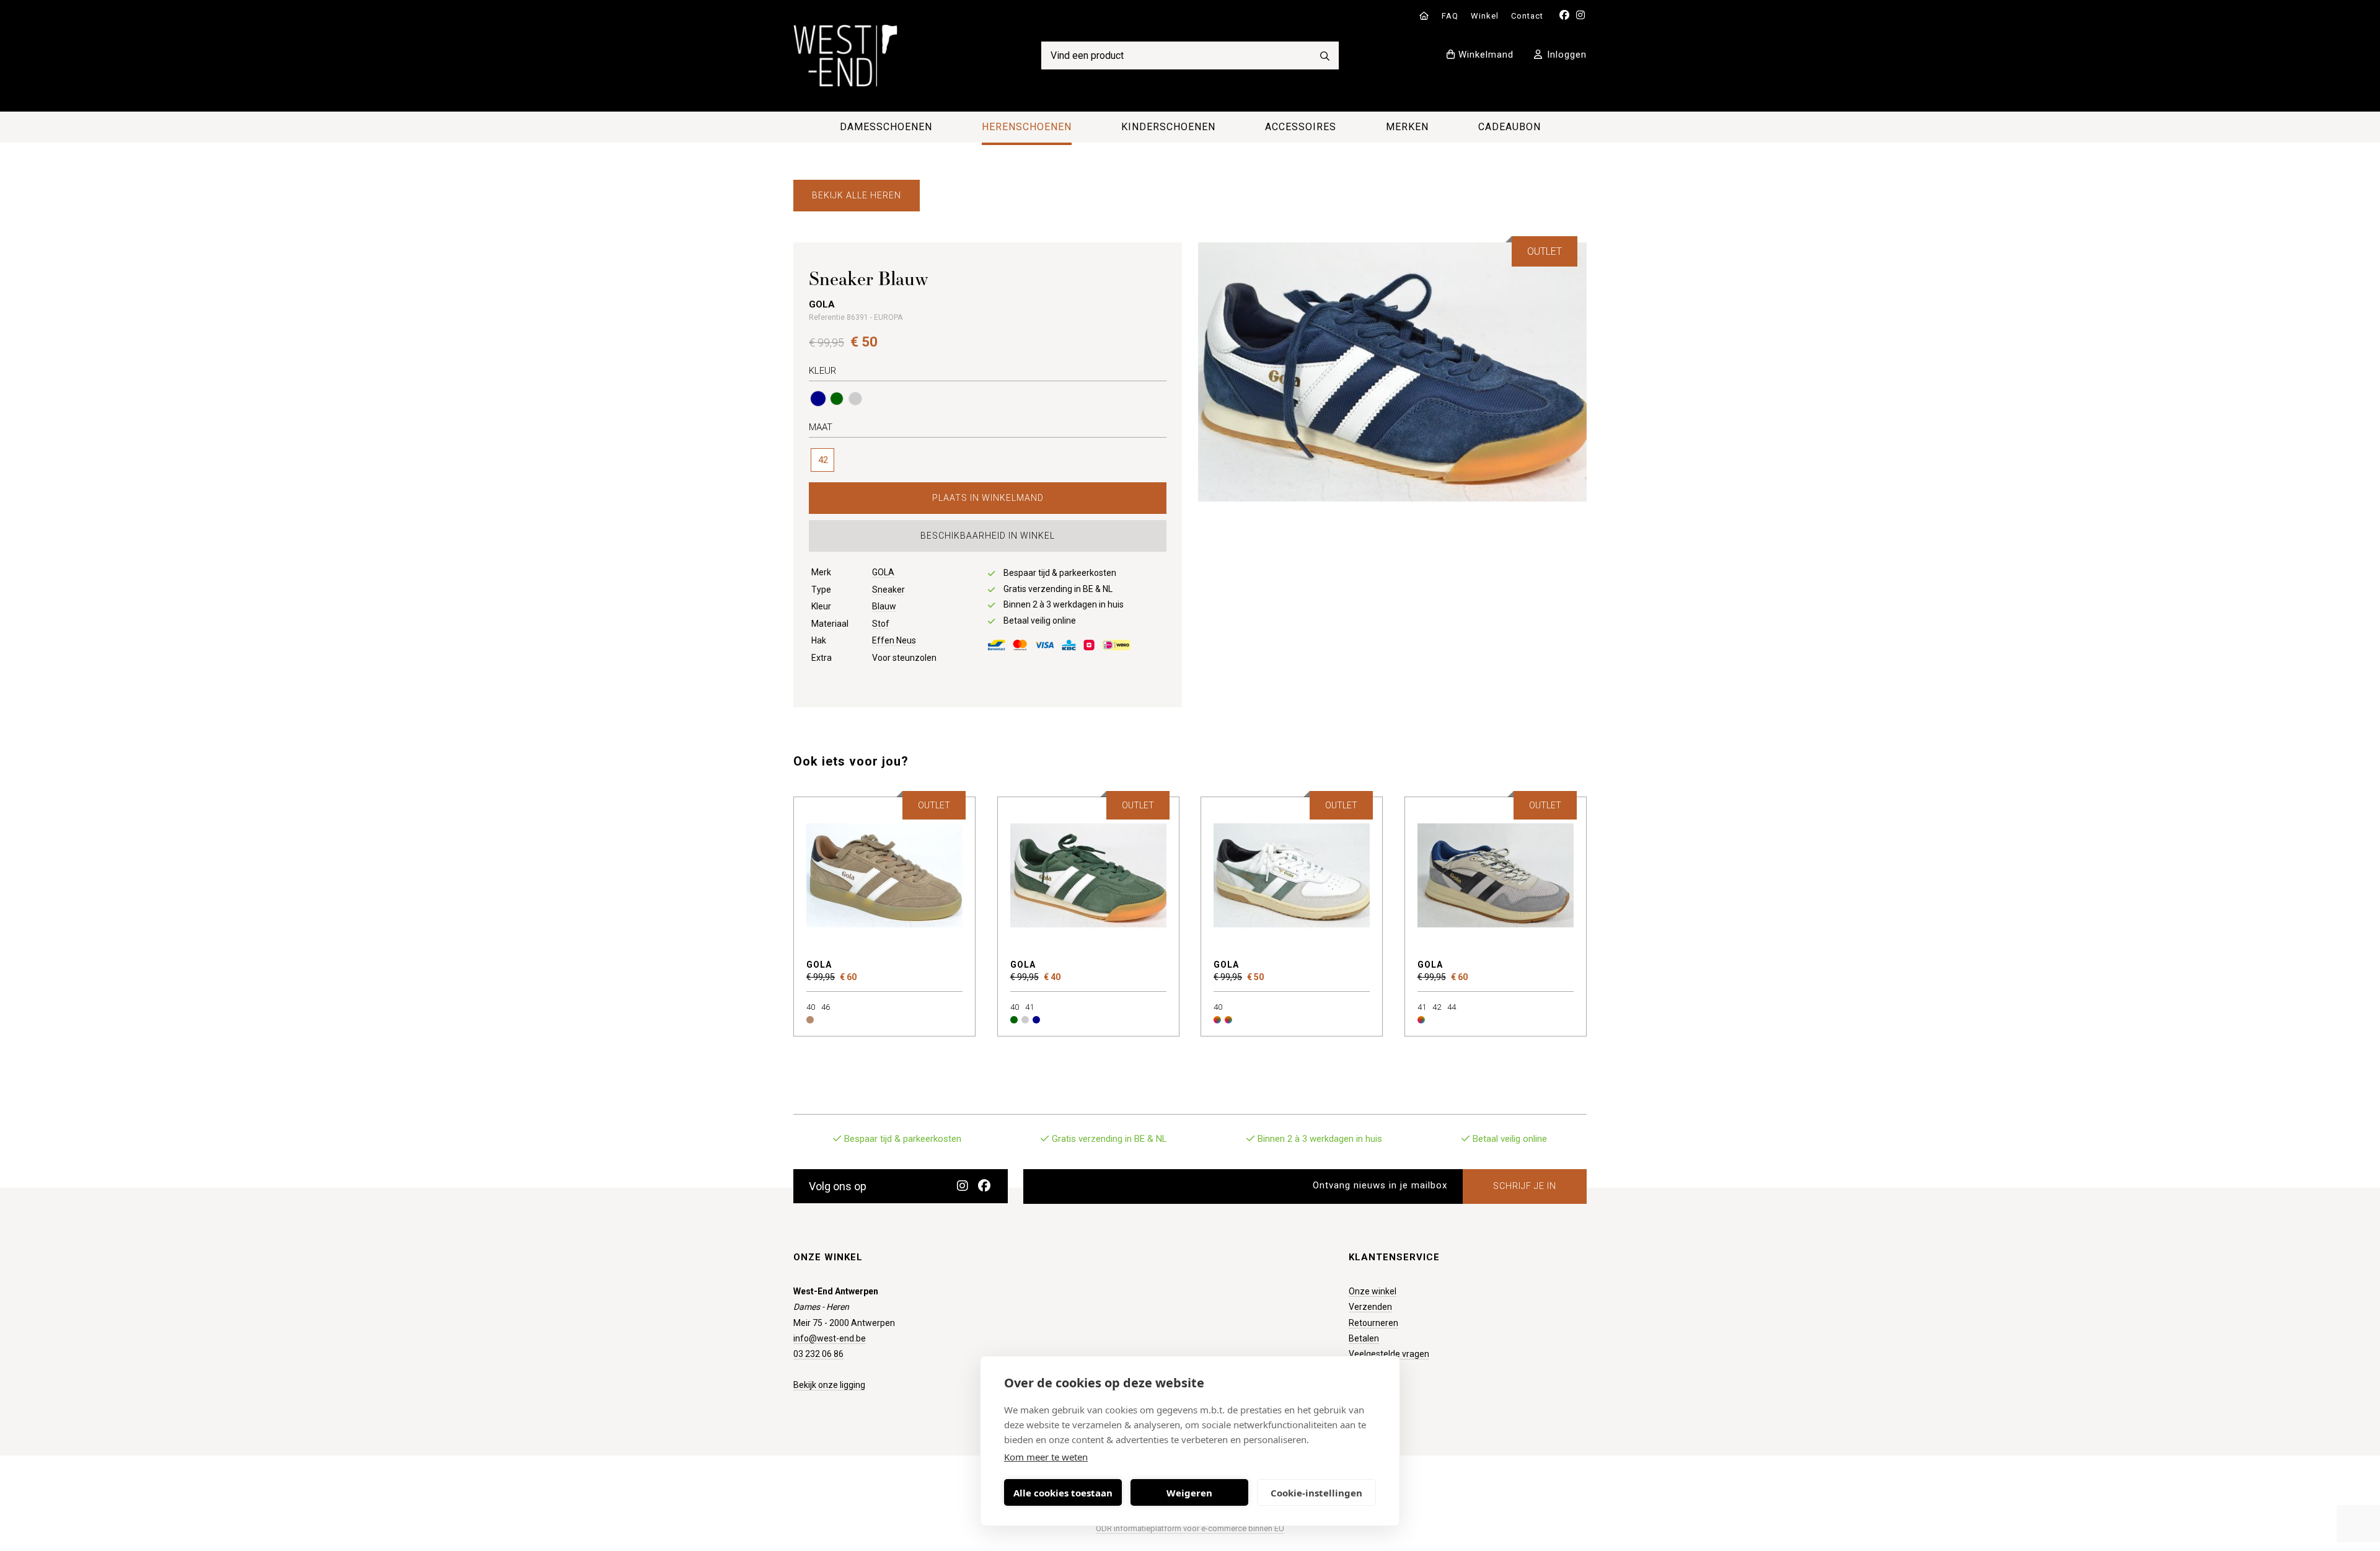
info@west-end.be (830, 1338)
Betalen (1364, 1338)
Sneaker (888, 590)
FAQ (1450, 16)
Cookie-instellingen (1316, 1493)
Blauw (884, 606)
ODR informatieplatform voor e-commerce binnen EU (1190, 1528)
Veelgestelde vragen (1389, 1354)
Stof (881, 624)
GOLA (883, 572)
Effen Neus (894, 640)
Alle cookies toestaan (1063, 1493)
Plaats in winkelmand (988, 498)
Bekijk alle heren (857, 195)
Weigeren (1189, 1493)
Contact (1527, 16)
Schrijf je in (1525, 1186)
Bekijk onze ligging (829, 1385)
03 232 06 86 (818, 1354)
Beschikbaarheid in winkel (988, 536)
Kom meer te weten (1046, 1457)
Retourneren (1373, 1323)
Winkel (1485, 16)
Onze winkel (1373, 1291)
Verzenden (1370, 1307)
